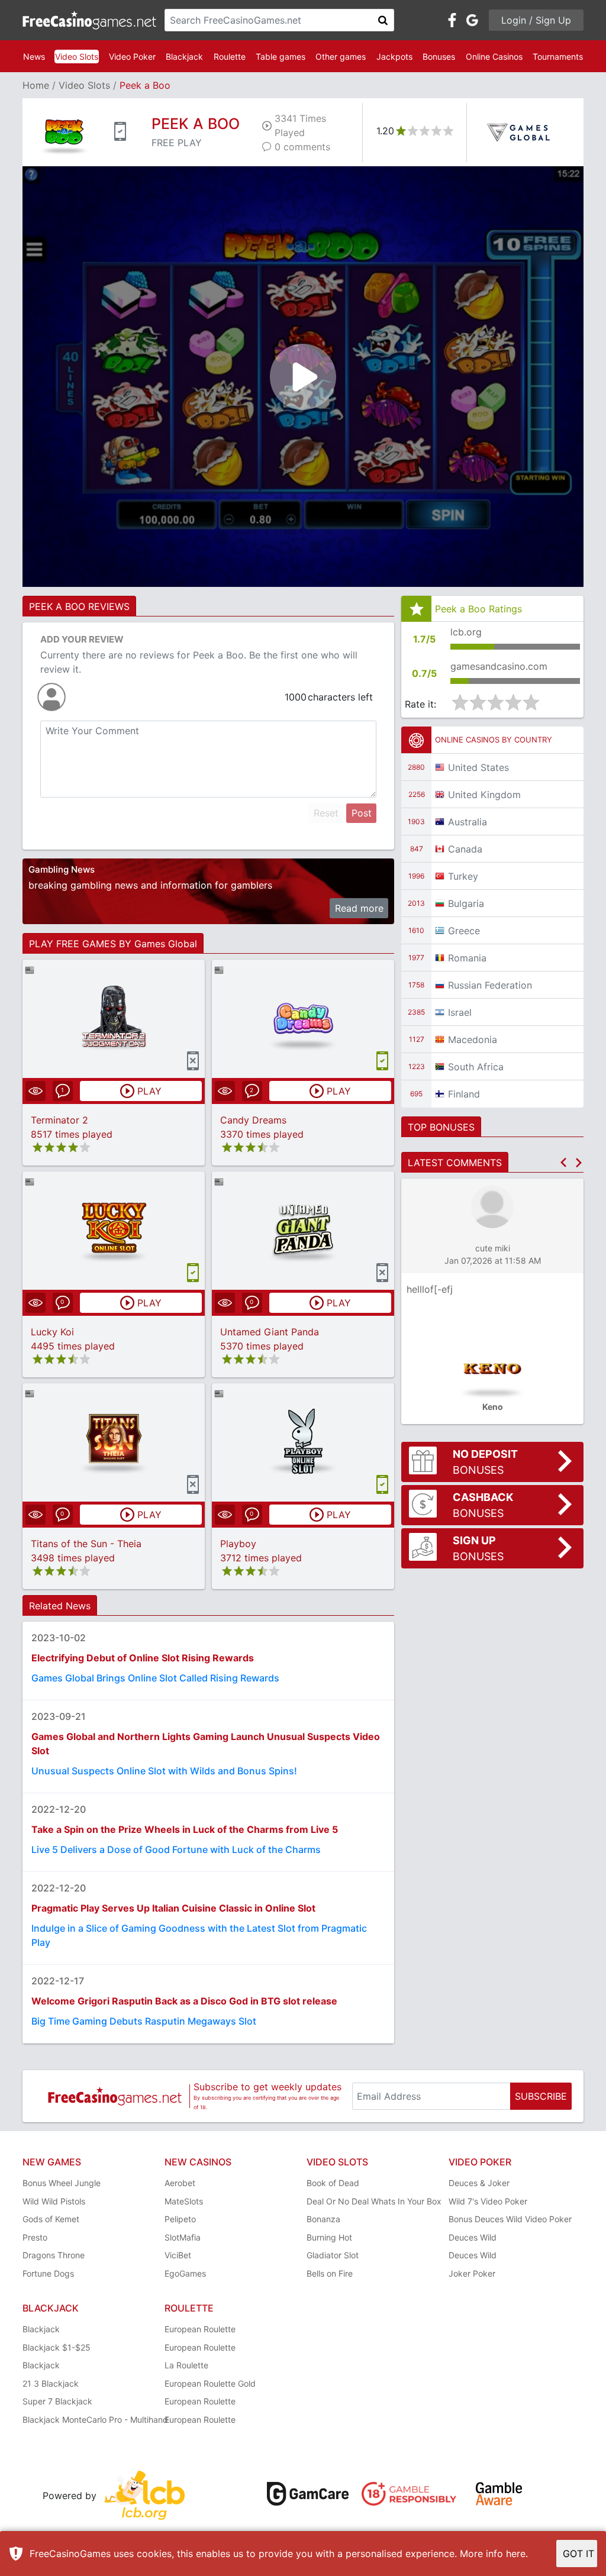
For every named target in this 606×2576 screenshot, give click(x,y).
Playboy (238, 1544)
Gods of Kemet (51, 2219)
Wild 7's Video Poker (488, 2201)
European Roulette (200, 2329)
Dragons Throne (54, 2255)
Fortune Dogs (48, 2273)
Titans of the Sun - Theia (86, 1544)
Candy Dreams (253, 1120)
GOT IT (578, 2554)
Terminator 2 (59, 1120)
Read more (359, 908)
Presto (35, 2237)
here (516, 2554)
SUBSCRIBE (541, 2096)
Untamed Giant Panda (270, 1332)
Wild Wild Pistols (54, 2201)
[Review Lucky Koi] (114, 1230)
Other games (341, 57)
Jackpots (394, 57)
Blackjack (184, 57)
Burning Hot (329, 2237)
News (34, 57)
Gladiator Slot (333, 2255)
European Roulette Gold (210, 2383)
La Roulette (186, 2365)
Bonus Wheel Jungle (62, 2183)
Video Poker (132, 57)
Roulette (230, 57)
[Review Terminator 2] (114, 1019)
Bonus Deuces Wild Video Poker (510, 2219)
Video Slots (77, 57)
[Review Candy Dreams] (303, 1019)
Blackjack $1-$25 (57, 2347)
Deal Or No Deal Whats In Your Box (374, 2201)
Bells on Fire (330, 2273)
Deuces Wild (473, 2237)
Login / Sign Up (536, 20)
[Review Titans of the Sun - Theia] (114, 1442)
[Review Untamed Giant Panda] (303, 1230)
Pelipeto (180, 2219)
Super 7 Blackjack (57, 2401)
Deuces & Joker (479, 2183)
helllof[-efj (430, 1289)
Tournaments (558, 57)
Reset (326, 813)
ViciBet (178, 2255)
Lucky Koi (52, 1332)
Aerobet (180, 2183)
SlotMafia (183, 2237)
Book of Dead (333, 2183)
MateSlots (184, 2201)
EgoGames (185, 2273)
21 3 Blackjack (51, 2383)
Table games (281, 57)
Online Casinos (494, 57)
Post (362, 813)
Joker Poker (472, 2273)
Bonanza (323, 2219)
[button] (563, 1163)
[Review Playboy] (303, 1442)
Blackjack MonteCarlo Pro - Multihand (95, 2420)
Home (36, 85)
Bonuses (439, 57)
